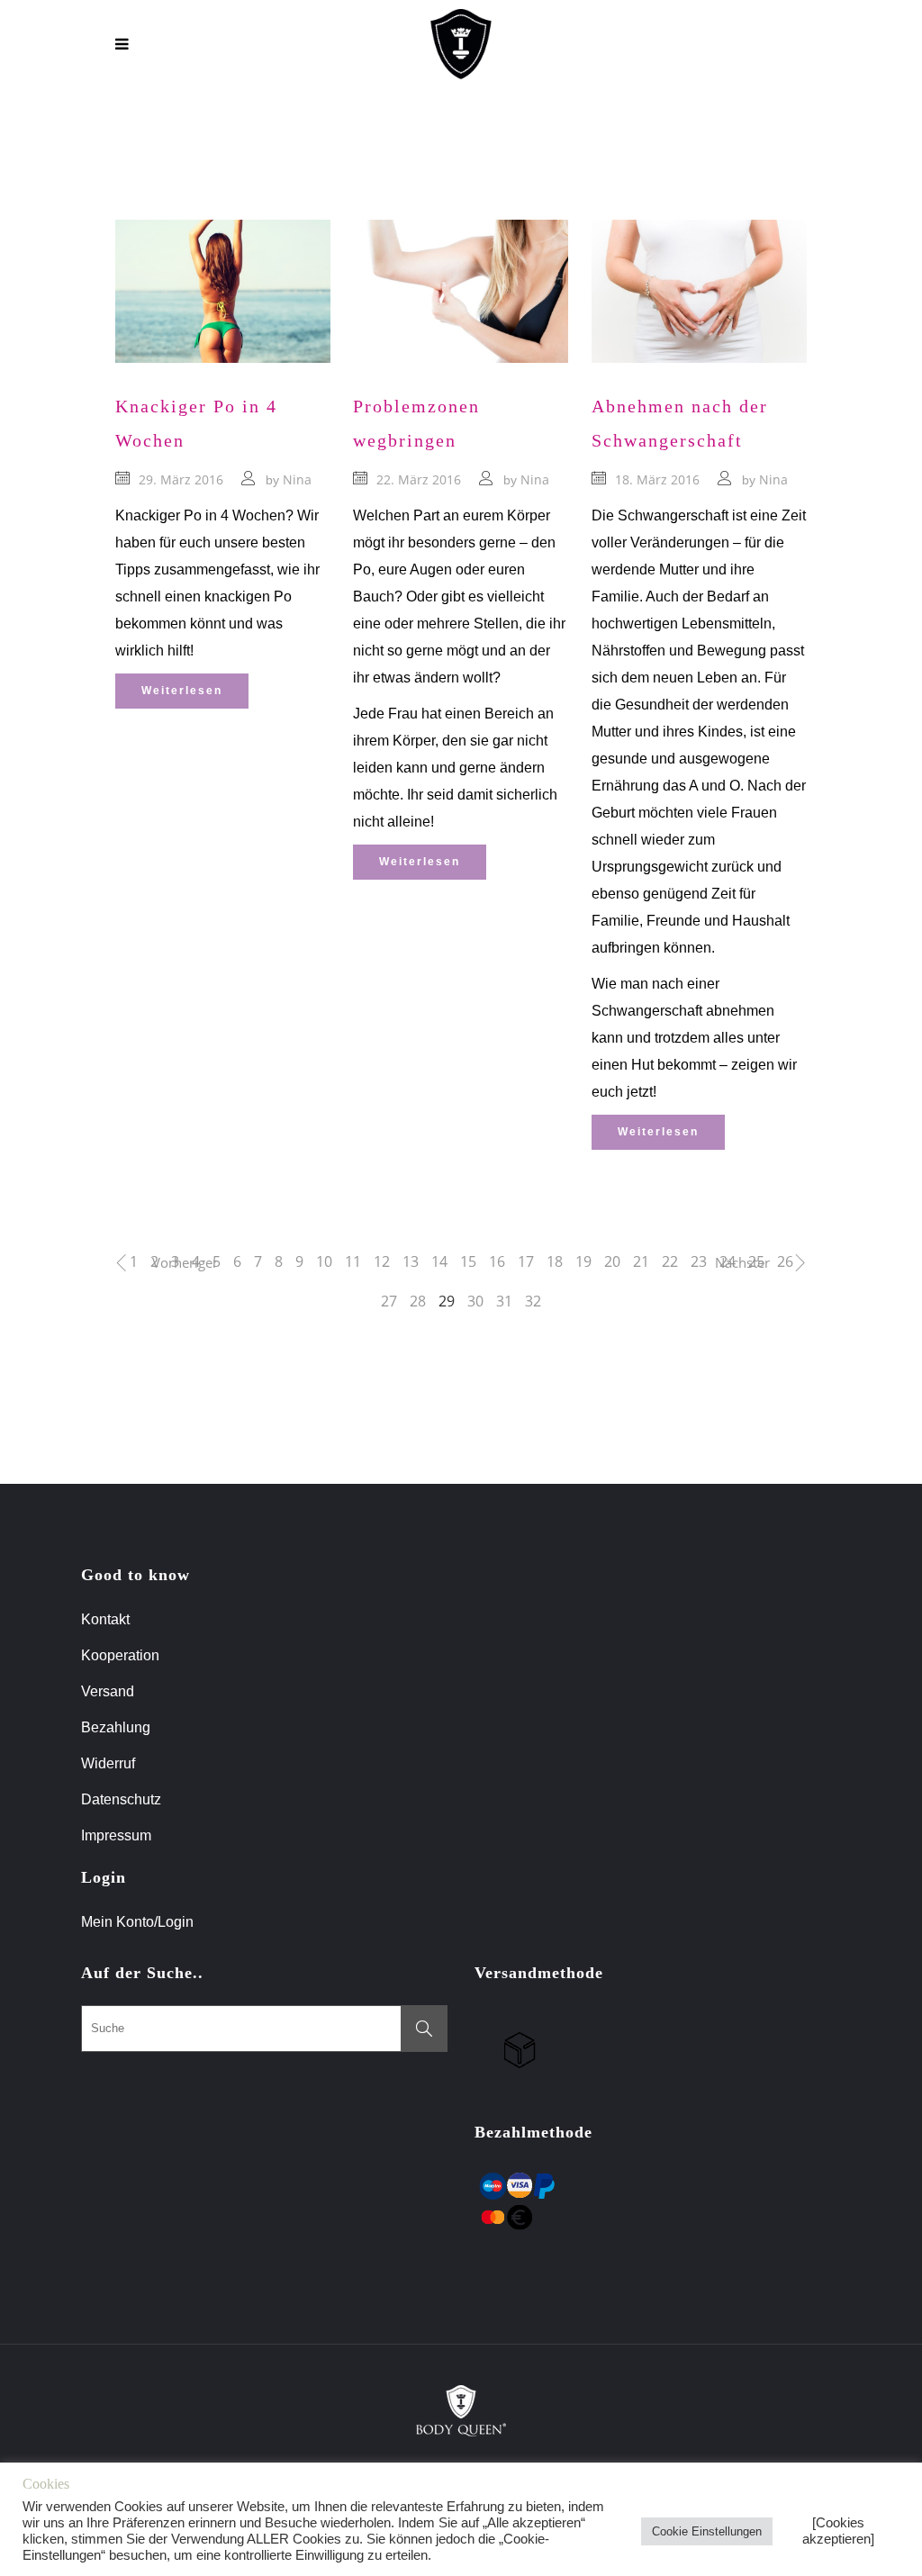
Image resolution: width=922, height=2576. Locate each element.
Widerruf (108, 1763)
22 (670, 1261)
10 (324, 1261)
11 (353, 1261)
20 (612, 1261)
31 (504, 1301)
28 (418, 1301)
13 (411, 1261)
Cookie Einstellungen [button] (707, 2531)
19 (583, 1261)
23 (699, 1261)
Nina (297, 479)
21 (641, 1261)
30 (475, 1301)
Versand (108, 1691)
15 (468, 1261)
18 (555, 1261)
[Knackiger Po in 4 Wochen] (223, 291)
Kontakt (105, 1619)
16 (497, 1261)
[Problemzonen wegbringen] (461, 291)
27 (389, 1301)
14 (439, 1261)
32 (533, 1301)
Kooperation (120, 1655)
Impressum (116, 1835)
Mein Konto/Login (139, 1922)
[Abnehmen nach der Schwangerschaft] (699, 291)
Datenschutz (121, 1799)
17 (526, 1261)
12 (382, 1261)
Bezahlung (116, 1727)
